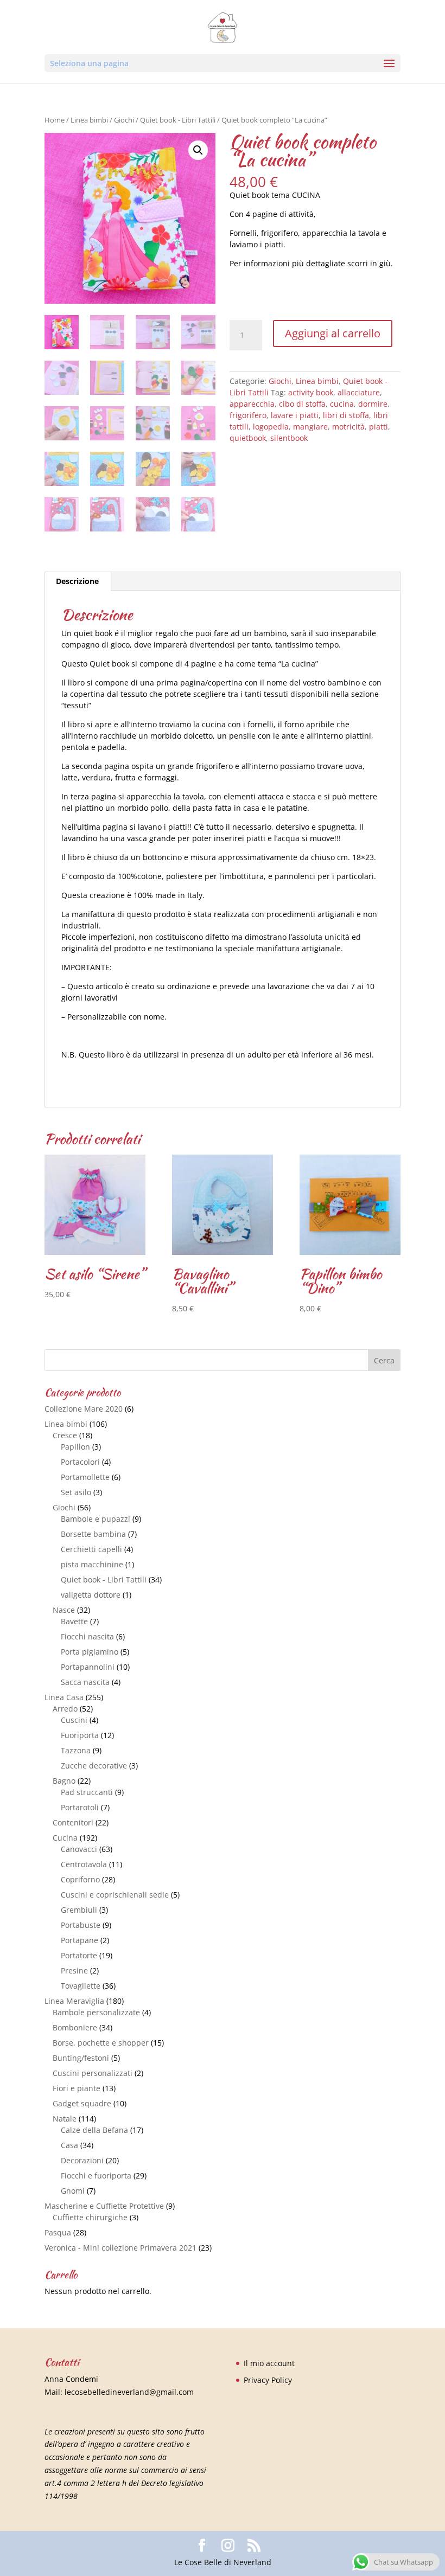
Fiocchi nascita (87, 1636)
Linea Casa (64, 1697)
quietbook (248, 438)
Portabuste (81, 1925)
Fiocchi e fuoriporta (96, 2175)
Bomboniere (75, 2027)
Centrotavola (84, 1864)
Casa (69, 2145)
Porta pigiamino (90, 1652)
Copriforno (80, 1879)
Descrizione (77, 581)
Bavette (74, 1621)
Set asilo (76, 1492)
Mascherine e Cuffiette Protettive (104, 2206)
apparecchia (252, 404)
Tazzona (76, 1750)
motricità (348, 427)
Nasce (64, 1610)
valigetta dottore (91, 1595)
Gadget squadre (82, 2103)
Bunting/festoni (81, 2058)
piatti (379, 427)
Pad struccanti (87, 1792)
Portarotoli (80, 1807)
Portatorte (79, 1955)
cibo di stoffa (302, 404)
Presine (74, 1971)
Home (55, 120)
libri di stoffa (346, 415)
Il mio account (269, 2363)
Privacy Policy (268, 2380)
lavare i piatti (295, 415)
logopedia (271, 427)
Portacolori (80, 1462)
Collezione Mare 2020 (84, 1409)
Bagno (64, 1781)
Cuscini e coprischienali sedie (115, 1895)
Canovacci (79, 1849)
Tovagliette (81, 1986)
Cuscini (74, 1720)
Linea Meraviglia (74, 2001)
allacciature (359, 392)
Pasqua (58, 2232)
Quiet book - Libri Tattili (178, 120)
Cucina (65, 1838)
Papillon (75, 1447)
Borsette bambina (93, 1534)
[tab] (78, 581)
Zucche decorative (94, 1766)
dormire (373, 404)
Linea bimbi (89, 120)
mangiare (310, 427)
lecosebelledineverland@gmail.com (129, 2392)
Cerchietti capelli (91, 1549)
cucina (342, 404)
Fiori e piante (77, 2088)
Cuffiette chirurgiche (90, 2217)
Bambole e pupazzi (96, 1519)
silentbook (289, 438)
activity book (311, 392)
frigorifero (248, 415)
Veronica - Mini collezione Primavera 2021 (120, 2248)
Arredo (65, 1709)
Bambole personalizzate (96, 2012)
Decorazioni (82, 2160)
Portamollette (85, 1477)
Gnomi (73, 2191)
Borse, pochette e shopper (101, 2043)
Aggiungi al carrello (333, 333)
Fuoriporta (80, 1735)
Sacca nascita (85, 1682)
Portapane (80, 1940)
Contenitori (73, 1822)
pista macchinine (92, 1564)
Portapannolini (88, 1667)
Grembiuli (79, 1910)
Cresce (65, 1435)
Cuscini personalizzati (93, 2073)
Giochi (124, 120)
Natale (65, 2119)
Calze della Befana (94, 2130)
